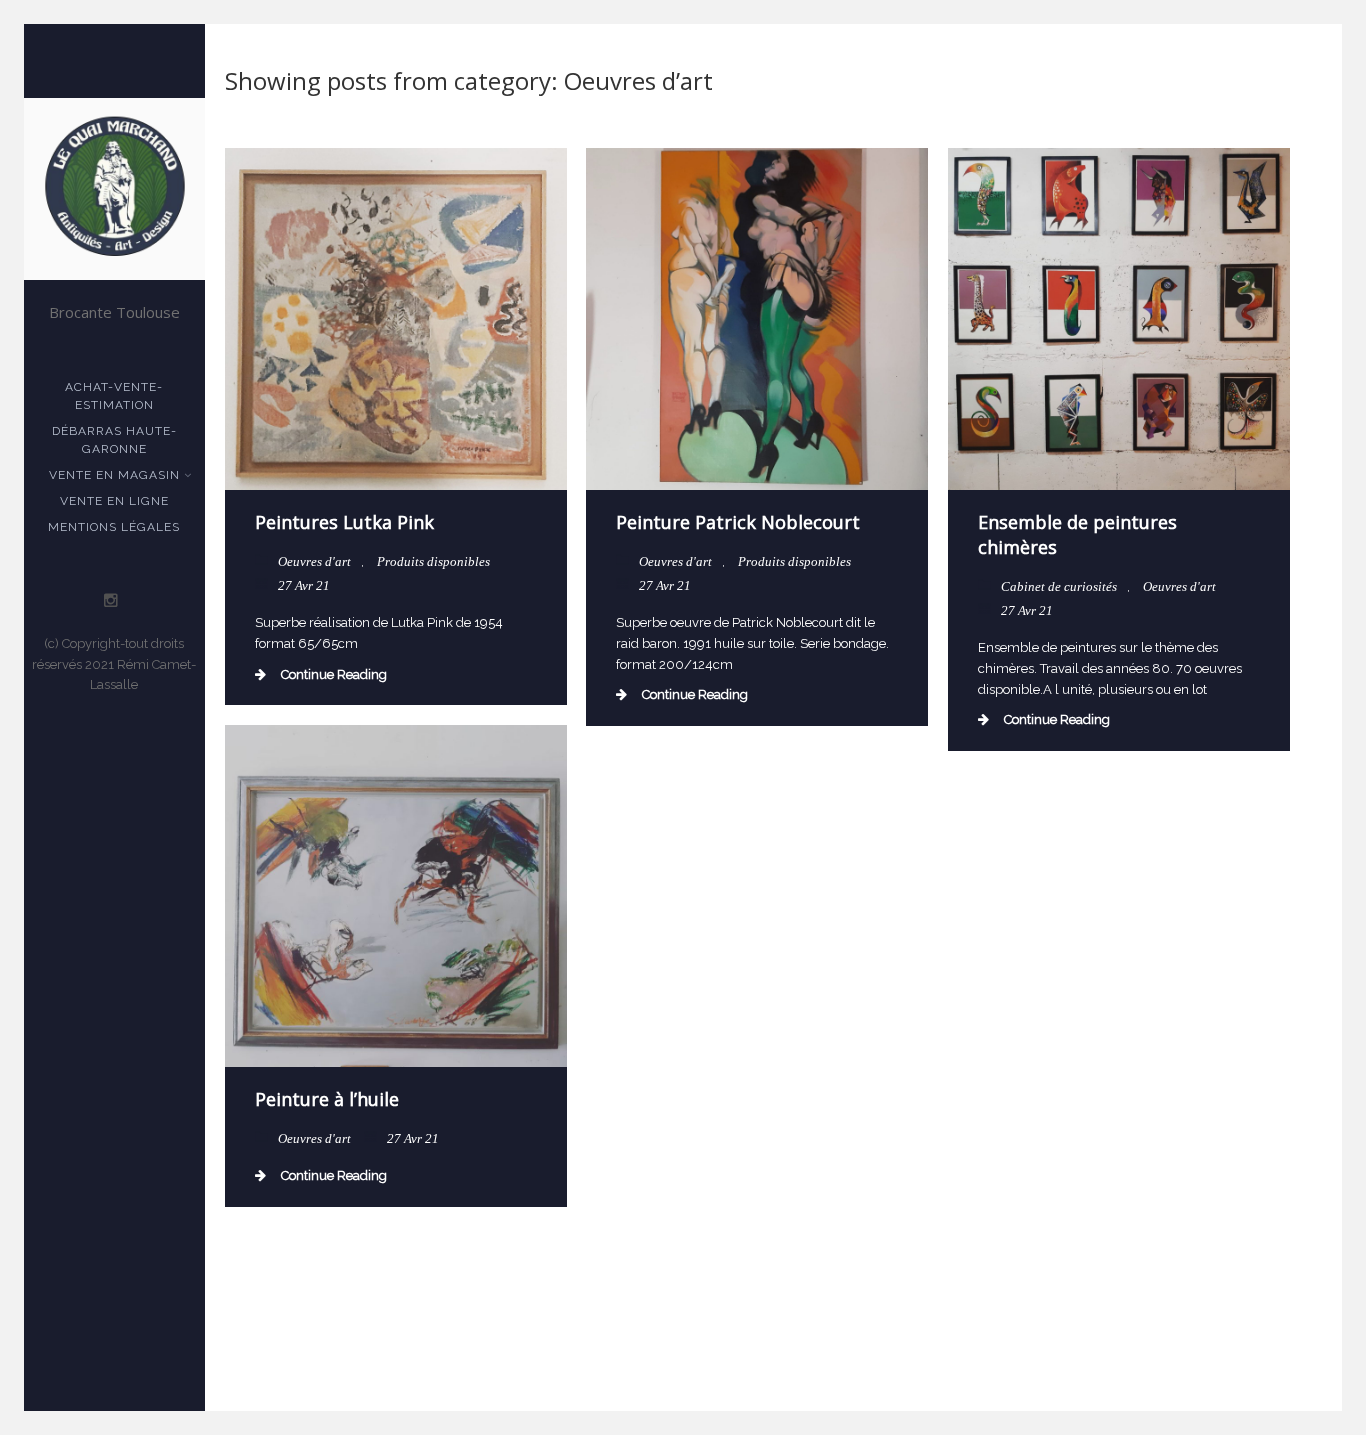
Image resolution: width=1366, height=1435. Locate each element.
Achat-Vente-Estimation (114, 396)
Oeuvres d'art (314, 561)
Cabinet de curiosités (1059, 586)
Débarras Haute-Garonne (114, 440)
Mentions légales (114, 527)
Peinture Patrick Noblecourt (738, 522)
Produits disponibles (433, 561)
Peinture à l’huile (327, 1099)
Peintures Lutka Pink (344, 522)
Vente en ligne (114, 501)
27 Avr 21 (304, 585)
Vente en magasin (114, 475)
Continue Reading (334, 674)
